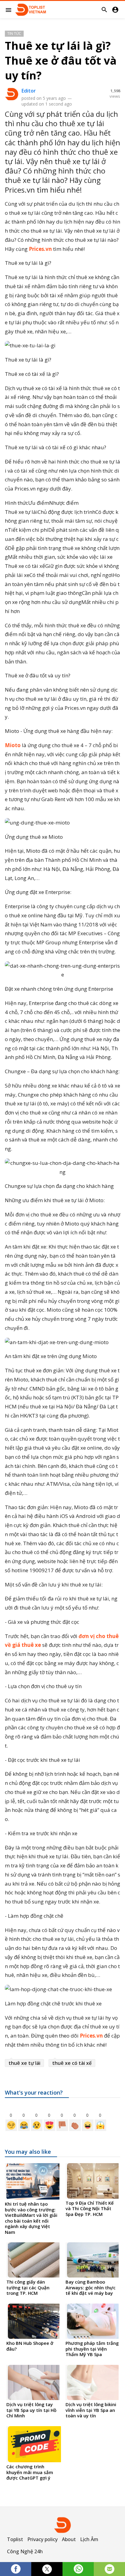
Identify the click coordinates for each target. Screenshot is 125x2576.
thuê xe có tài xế (72, 2063)
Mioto (13, 745)
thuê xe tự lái (24, 2063)
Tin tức (14, 34)
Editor (29, 91)
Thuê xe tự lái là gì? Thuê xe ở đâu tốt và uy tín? (61, 61)
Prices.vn (40, 249)
